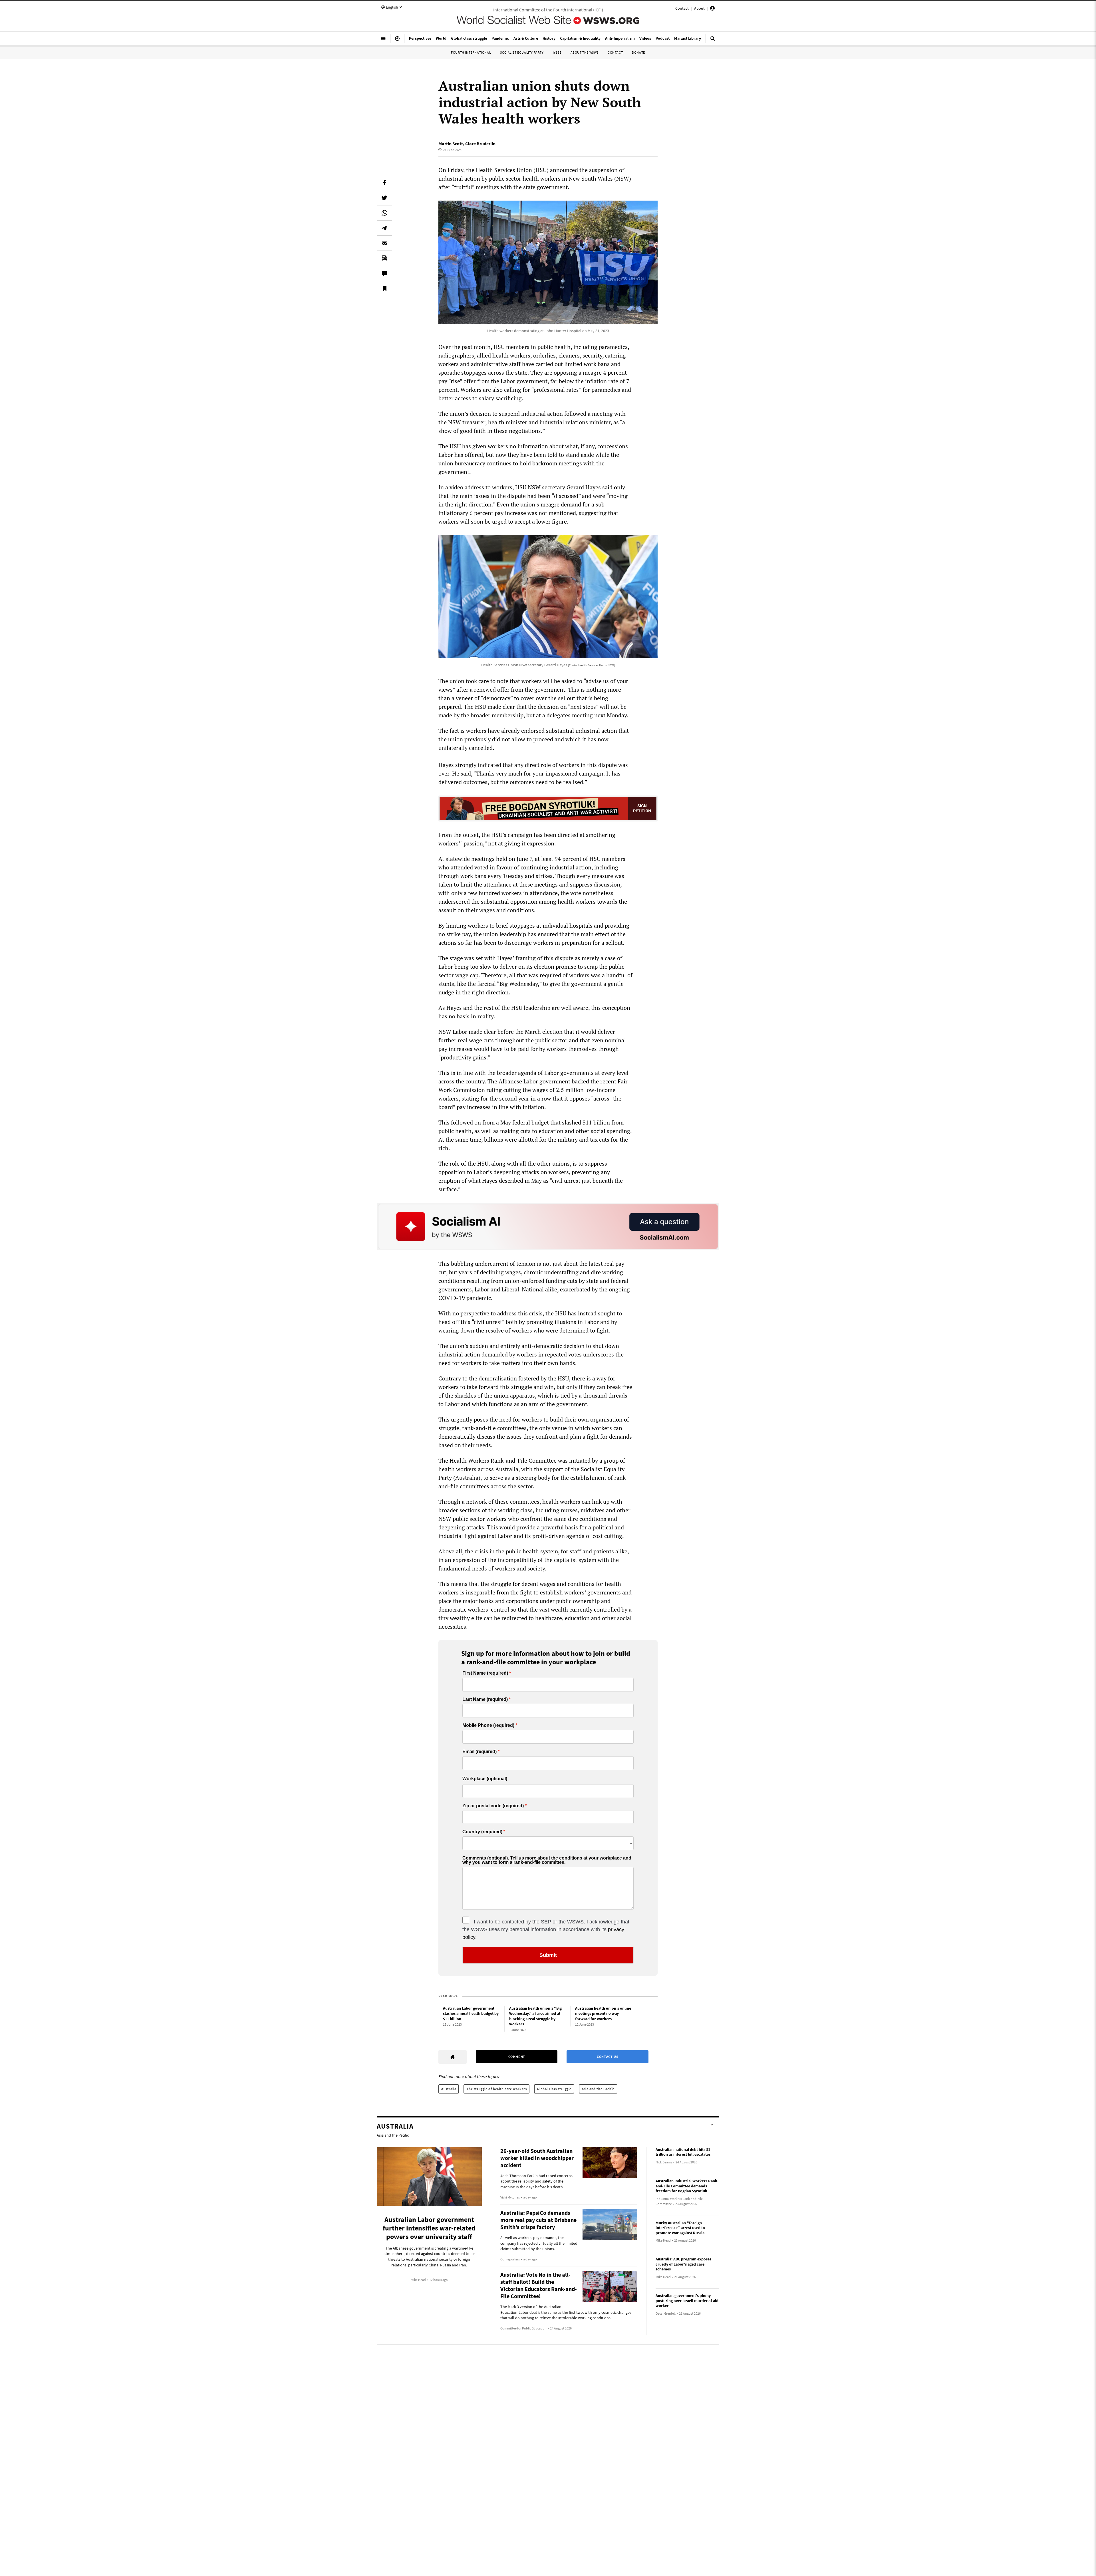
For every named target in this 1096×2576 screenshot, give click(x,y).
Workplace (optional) (485, 1779)
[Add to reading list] (384, 288)
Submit (548, 1955)
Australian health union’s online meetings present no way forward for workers (603, 2013)
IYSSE (557, 52)
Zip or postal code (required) (493, 1806)
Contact (682, 8)
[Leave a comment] (384, 273)
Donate (638, 52)
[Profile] (712, 9)
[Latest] (397, 41)
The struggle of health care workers (496, 2089)
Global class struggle (554, 2089)
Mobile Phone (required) (488, 1725)
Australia (449, 2089)
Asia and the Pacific (598, 2089)
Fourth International (471, 52)
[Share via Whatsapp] (384, 213)
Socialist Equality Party (522, 52)
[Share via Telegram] (384, 228)
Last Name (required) (485, 1699)
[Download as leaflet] (384, 258)
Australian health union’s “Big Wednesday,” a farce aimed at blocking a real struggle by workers (535, 2016)
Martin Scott (451, 144)
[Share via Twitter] (384, 198)
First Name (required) (485, 1673)
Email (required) (479, 1752)
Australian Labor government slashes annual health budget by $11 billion (471, 2013)
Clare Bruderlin (480, 144)
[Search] (713, 41)
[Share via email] (384, 243)
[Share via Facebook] (384, 183)
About (699, 8)
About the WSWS (585, 52)
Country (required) (482, 1832)
